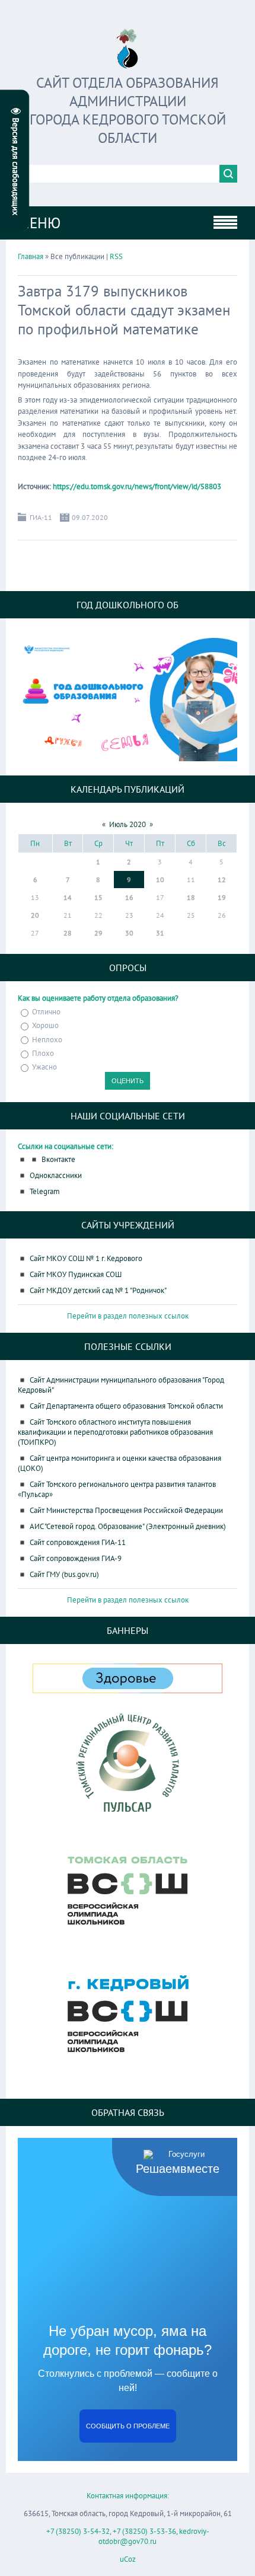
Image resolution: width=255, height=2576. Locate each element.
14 (68, 897)
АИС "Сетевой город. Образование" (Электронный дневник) (128, 1526)
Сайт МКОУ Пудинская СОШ (76, 1274)
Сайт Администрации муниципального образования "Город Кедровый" (121, 1385)
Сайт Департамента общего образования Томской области (126, 1406)
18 (191, 897)
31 (160, 933)
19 (222, 897)
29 (98, 933)
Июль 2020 (128, 824)
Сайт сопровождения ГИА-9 (76, 1558)
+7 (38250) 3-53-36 (144, 2531)
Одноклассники (56, 1175)
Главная (31, 256)
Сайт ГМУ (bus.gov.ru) (64, 1574)
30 (129, 933)
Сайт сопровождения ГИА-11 (78, 1542)
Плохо (43, 1053)
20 (35, 915)
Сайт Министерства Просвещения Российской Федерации (126, 1510)
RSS (116, 256)
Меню (39, 223)
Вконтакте (58, 1159)
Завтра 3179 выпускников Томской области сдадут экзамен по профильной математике (124, 310)
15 (98, 897)
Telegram (45, 1191)
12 (222, 880)
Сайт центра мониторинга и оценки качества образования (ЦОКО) (119, 1463)
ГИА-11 (41, 517)
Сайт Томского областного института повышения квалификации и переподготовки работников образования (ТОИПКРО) (115, 1432)
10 (160, 880)
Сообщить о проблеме (128, 2426)
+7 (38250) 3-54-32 (78, 2531)
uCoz (128, 2559)
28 (68, 933)
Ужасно (44, 1067)
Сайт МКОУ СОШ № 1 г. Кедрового (86, 1258)
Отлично (46, 1012)
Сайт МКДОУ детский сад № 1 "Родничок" (98, 1290)
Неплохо (47, 1040)
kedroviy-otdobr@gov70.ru (154, 2536)
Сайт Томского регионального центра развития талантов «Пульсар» (117, 1489)
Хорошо (45, 1026)
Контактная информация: (128, 2496)
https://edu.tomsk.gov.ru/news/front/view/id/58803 (137, 486)
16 (129, 897)
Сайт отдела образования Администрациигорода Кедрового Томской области (128, 110)
